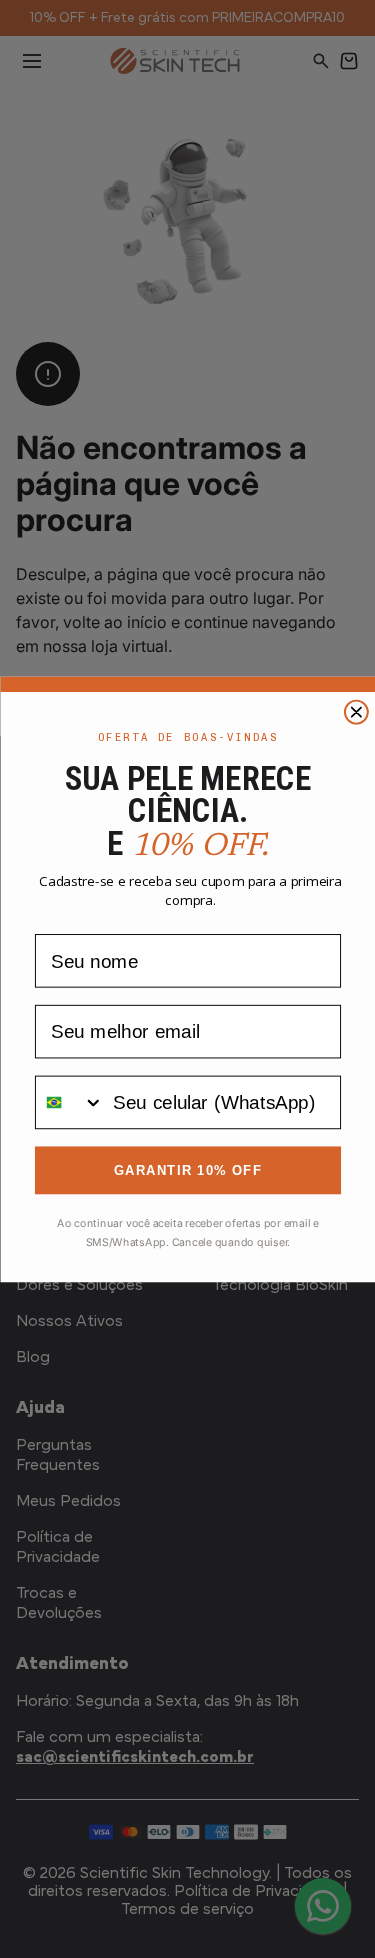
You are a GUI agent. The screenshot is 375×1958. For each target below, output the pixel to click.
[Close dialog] (355, 711)
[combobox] (69, 1102)
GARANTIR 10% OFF (187, 1169)
